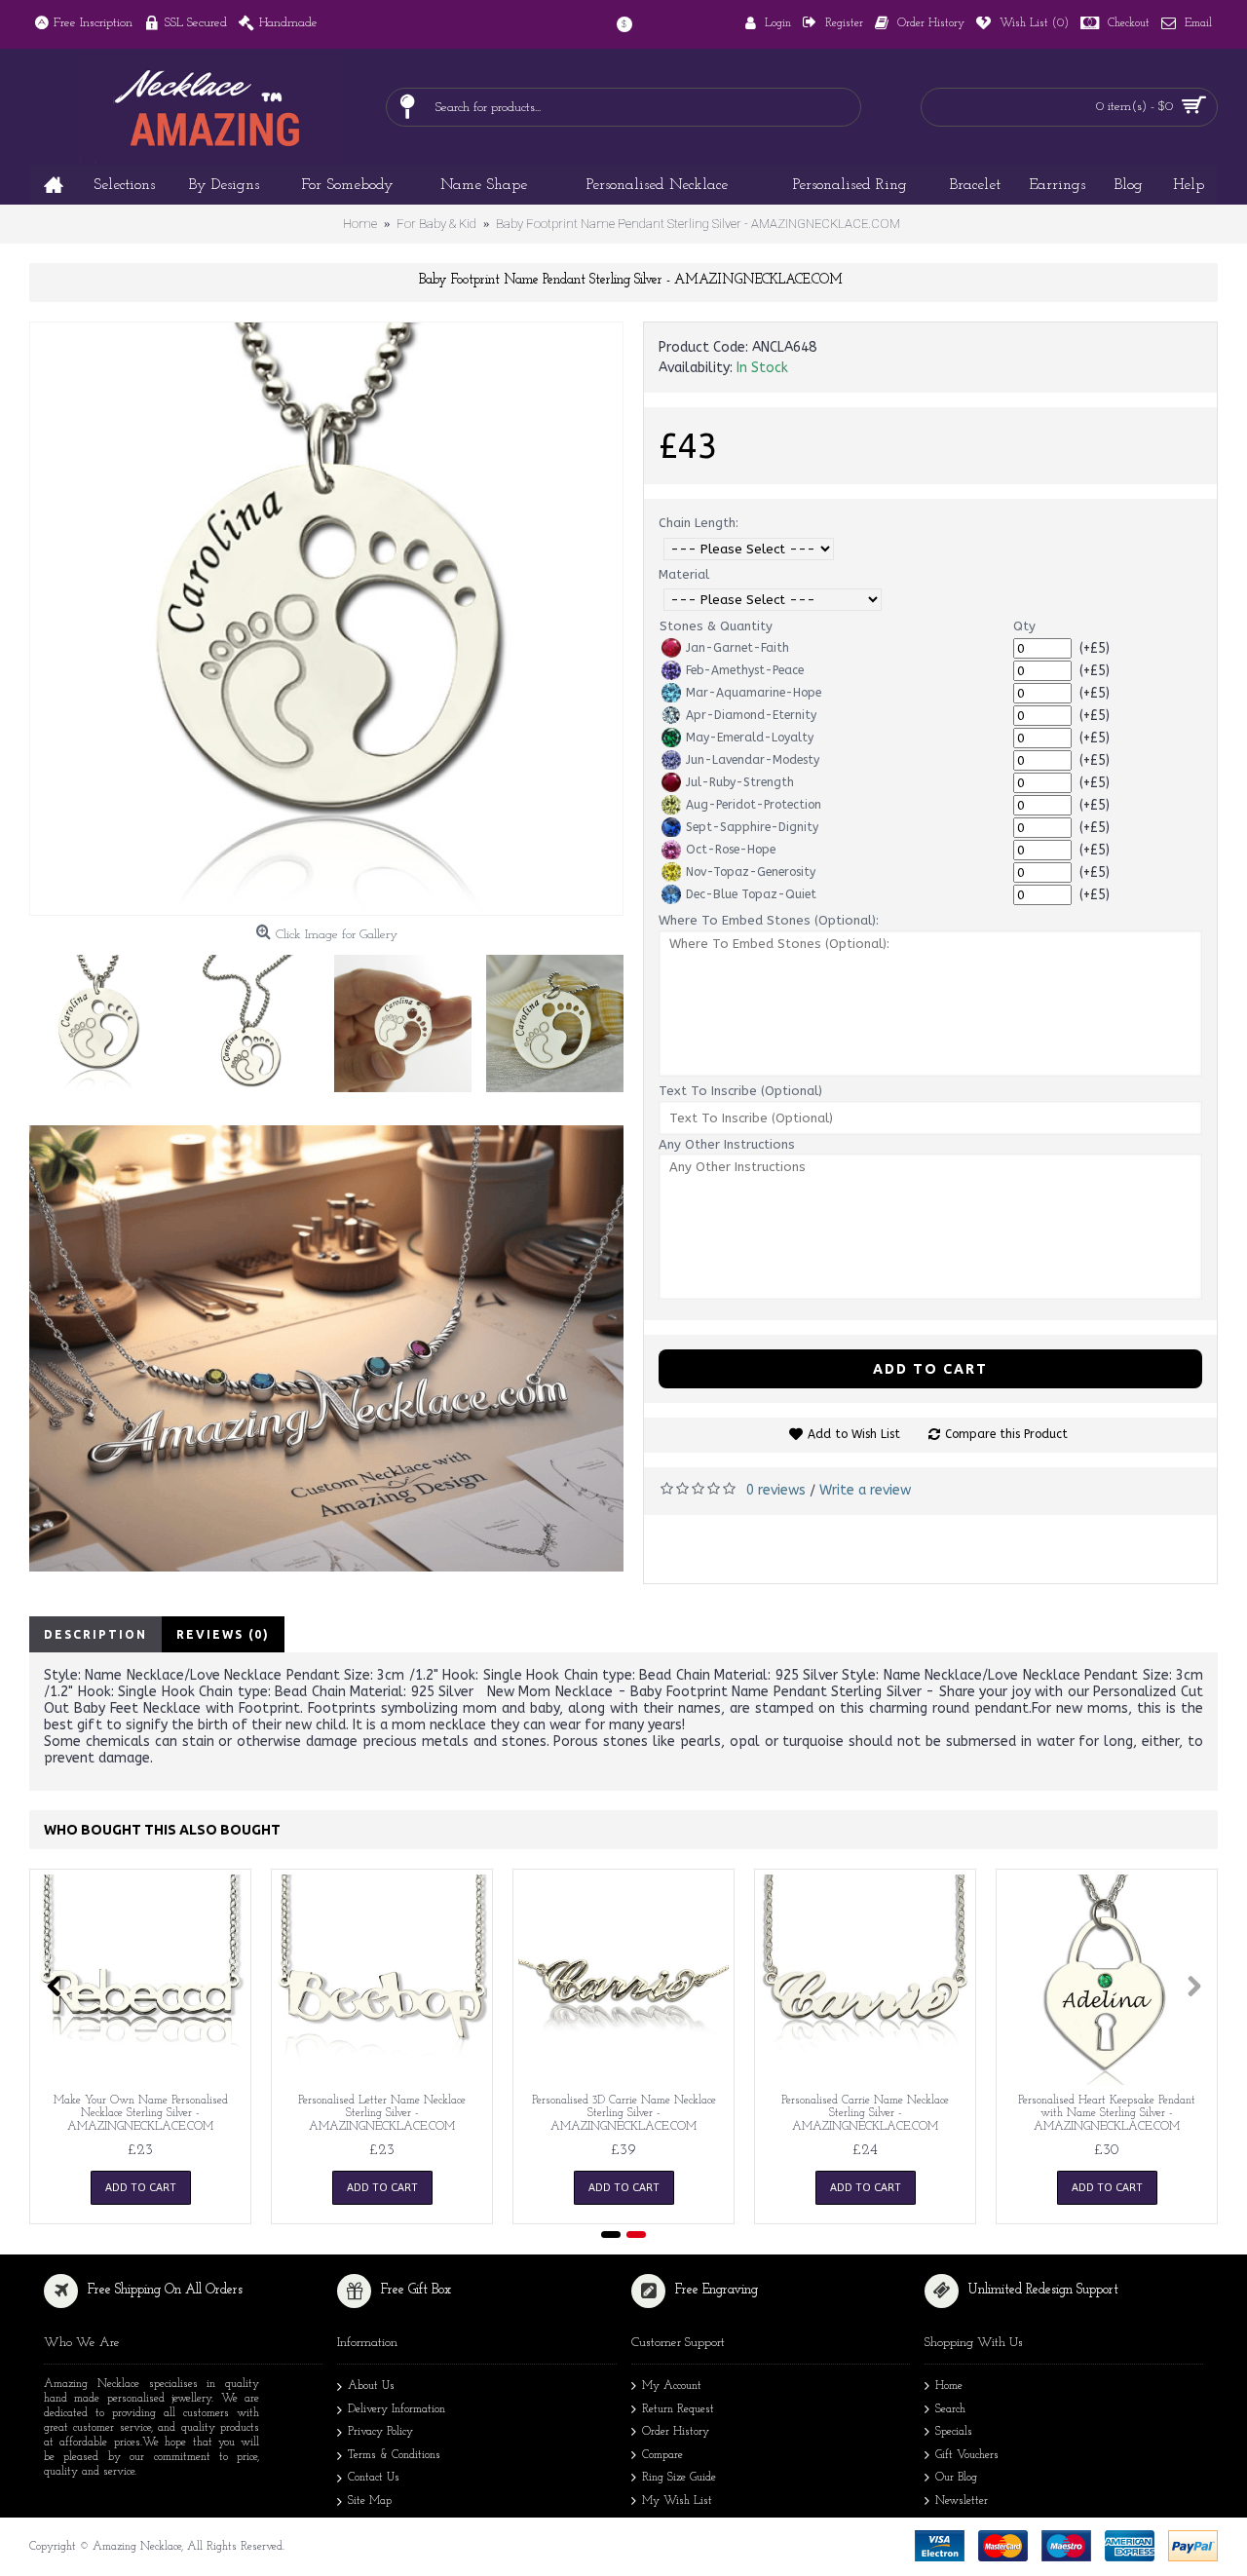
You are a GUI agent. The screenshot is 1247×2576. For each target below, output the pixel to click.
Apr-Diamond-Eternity (751, 715)
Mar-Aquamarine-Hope (754, 693)
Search (950, 2409)
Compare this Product (1006, 1434)
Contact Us (374, 2478)
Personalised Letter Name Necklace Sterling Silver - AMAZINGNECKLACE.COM (382, 2113)
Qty (1024, 626)
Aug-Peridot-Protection (754, 805)
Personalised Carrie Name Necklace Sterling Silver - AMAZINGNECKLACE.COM (865, 2113)
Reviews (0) (223, 1634)
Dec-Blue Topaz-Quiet (751, 894)
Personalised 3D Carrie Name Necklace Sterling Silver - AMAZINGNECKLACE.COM (624, 2113)
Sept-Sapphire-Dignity (752, 827)
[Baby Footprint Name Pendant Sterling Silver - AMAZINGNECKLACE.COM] (326, 619)
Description (95, 1634)
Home (949, 2386)
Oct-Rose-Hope (731, 850)
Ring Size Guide (679, 2478)
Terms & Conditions (394, 2455)
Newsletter (962, 2501)
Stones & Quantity (716, 626)
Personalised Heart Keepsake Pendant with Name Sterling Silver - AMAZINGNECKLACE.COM (1107, 2113)
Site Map (370, 2501)
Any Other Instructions (727, 1144)
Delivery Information (397, 2409)
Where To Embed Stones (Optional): (769, 920)
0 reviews (776, 1490)
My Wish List (677, 2501)
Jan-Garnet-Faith (737, 648)
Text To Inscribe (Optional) (740, 1091)
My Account (672, 2386)
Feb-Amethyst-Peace (745, 670)
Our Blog (956, 2478)
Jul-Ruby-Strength (740, 782)
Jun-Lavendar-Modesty (753, 760)
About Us (371, 2386)
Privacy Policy (380, 2432)
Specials (954, 2432)
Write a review (865, 1490)
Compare (662, 2455)
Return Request (678, 2409)
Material (684, 574)
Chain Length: (699, 523)
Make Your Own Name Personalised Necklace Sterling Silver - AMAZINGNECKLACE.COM (141, 2113)
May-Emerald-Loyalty (750, 738)
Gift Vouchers (967, 2455)
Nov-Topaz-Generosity (751, 872)
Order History (676, 2432)
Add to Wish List (854, 1434)
